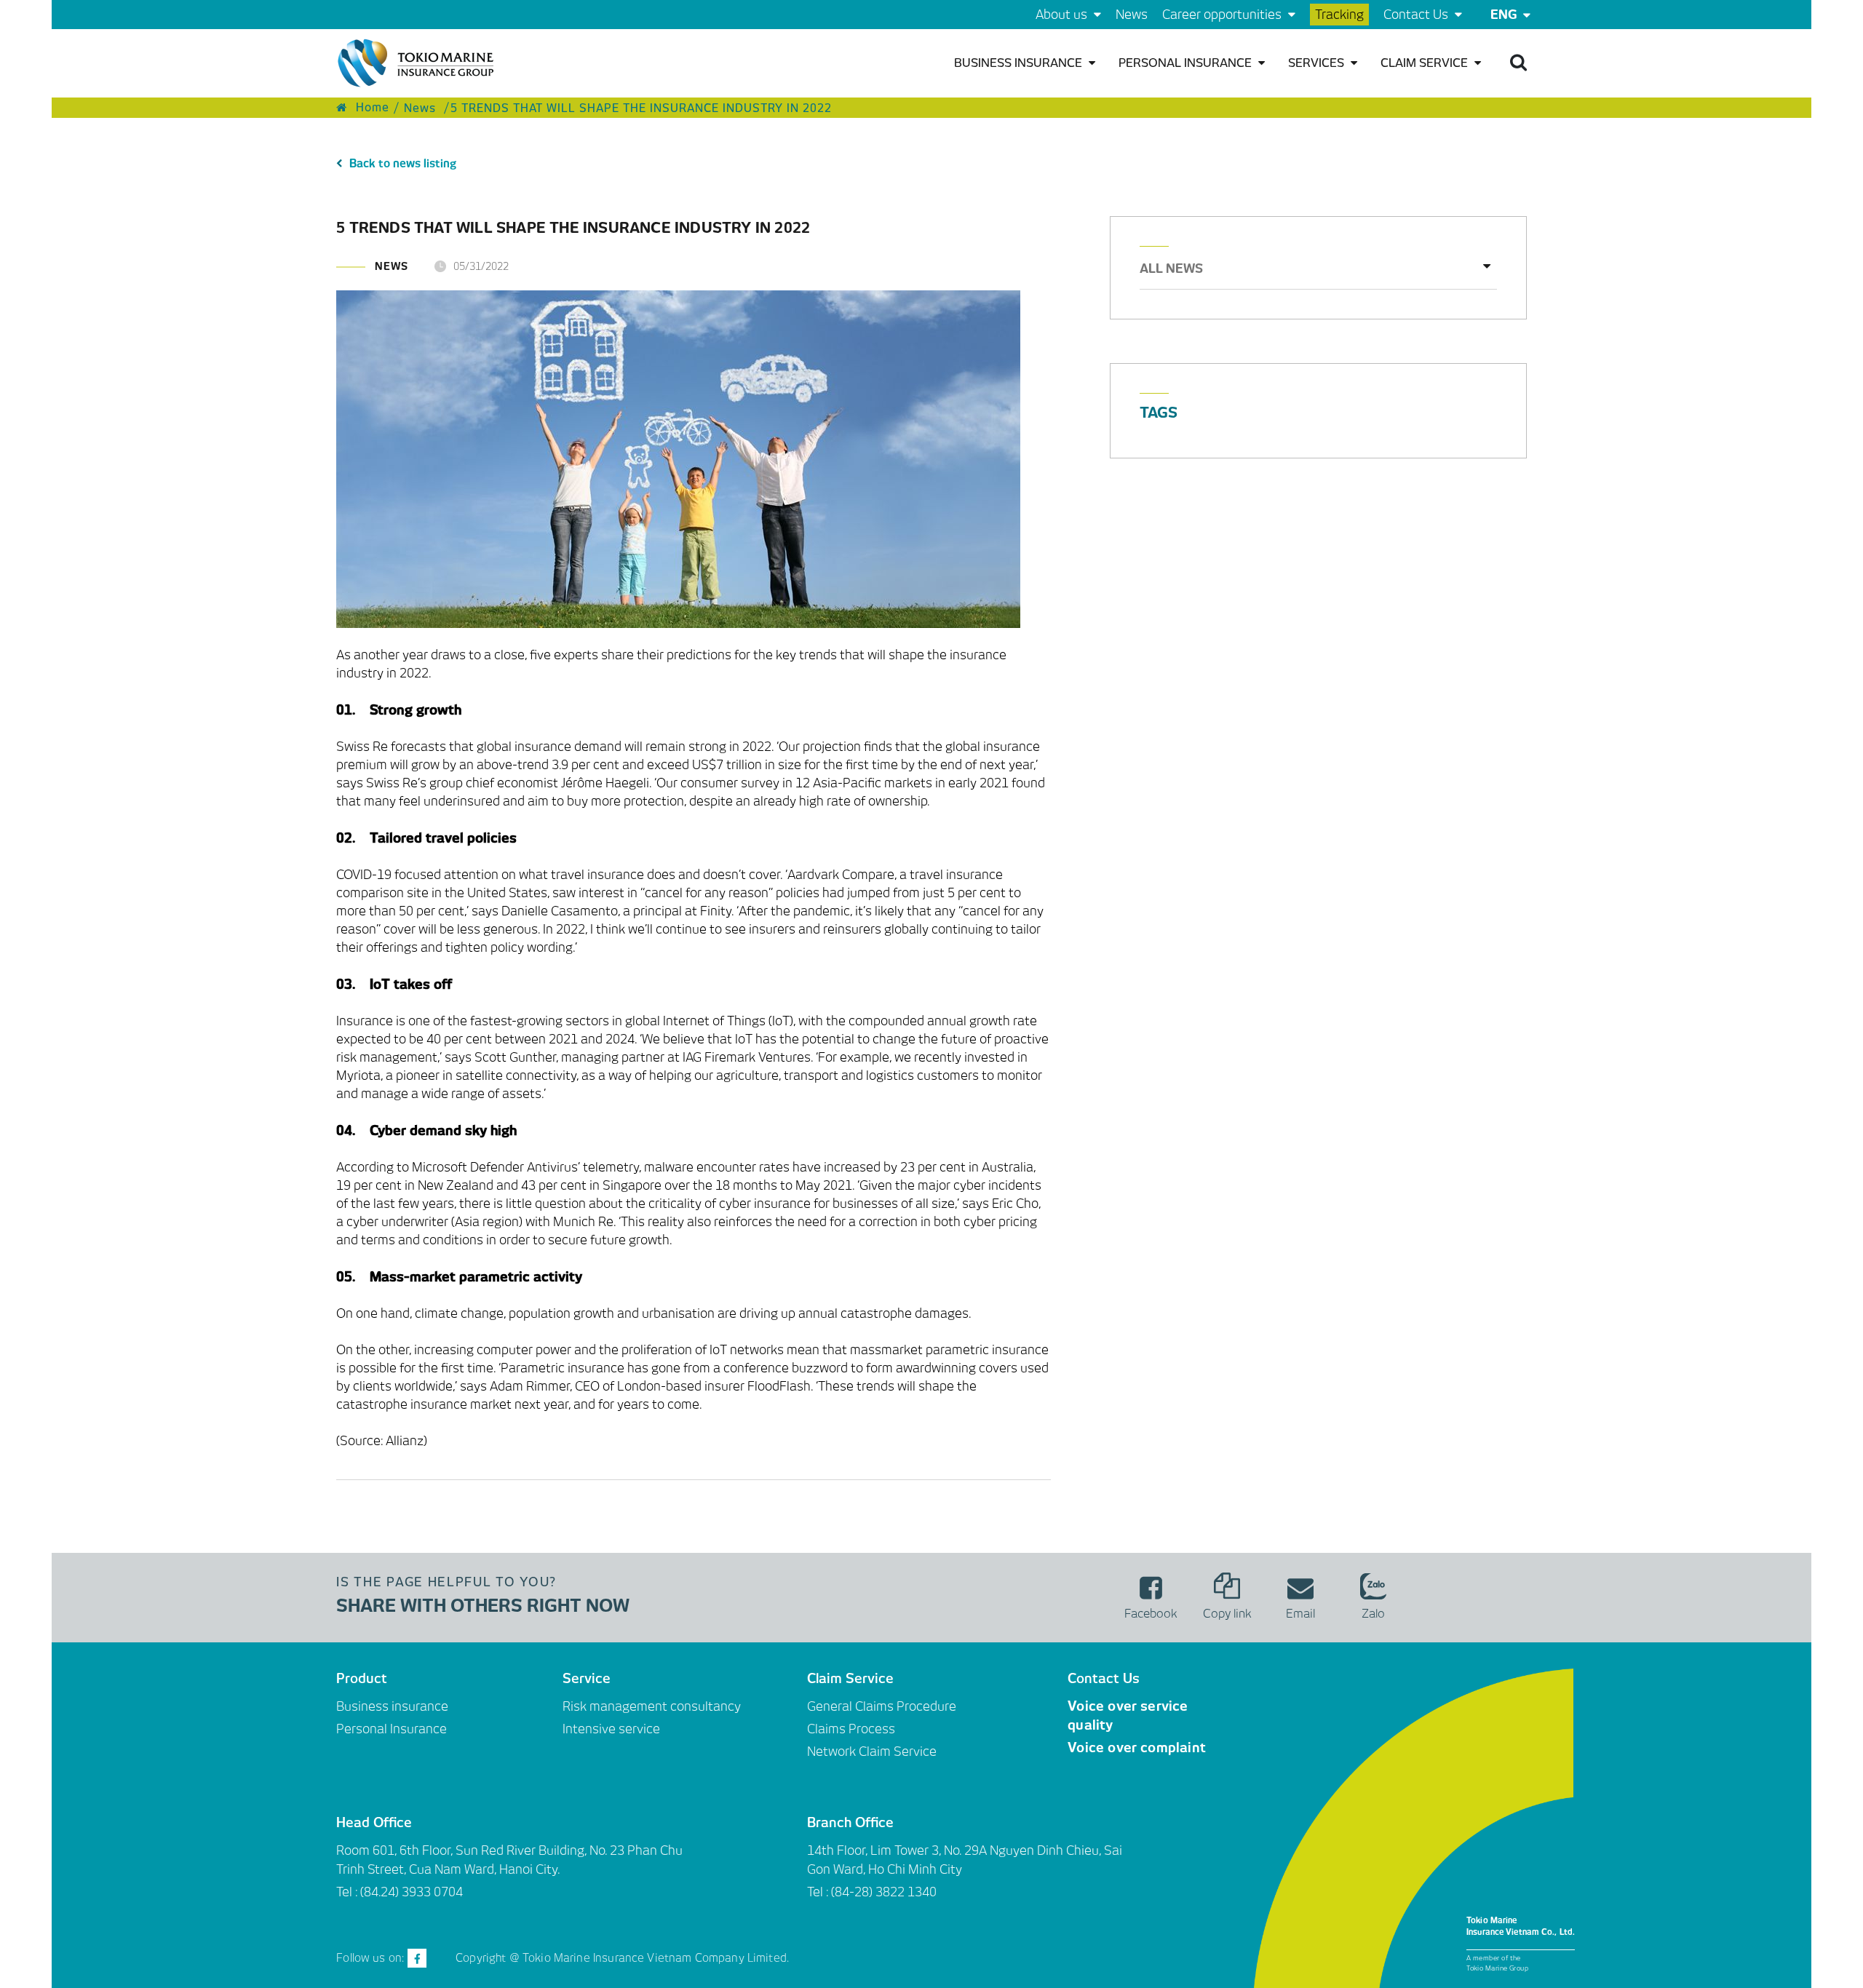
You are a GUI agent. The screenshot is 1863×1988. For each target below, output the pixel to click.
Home (371, 108)
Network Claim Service (872, 1752)
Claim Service (1426, 63)
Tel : (819, 1892)
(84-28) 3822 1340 (884, 1892)
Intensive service (611, 1729)
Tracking (1339, 15)
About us (1063, 15)
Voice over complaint (1137, 1748)
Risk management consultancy (652, 1706)
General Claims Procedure (882, 1706)
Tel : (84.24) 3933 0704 (400, 1892)
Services (1318, 63)
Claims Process (851, 1729)
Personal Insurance (1187, 63)
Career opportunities (1223, 15)
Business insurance (1020, 63)
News (1132, 15)
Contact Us (1417, 15)
